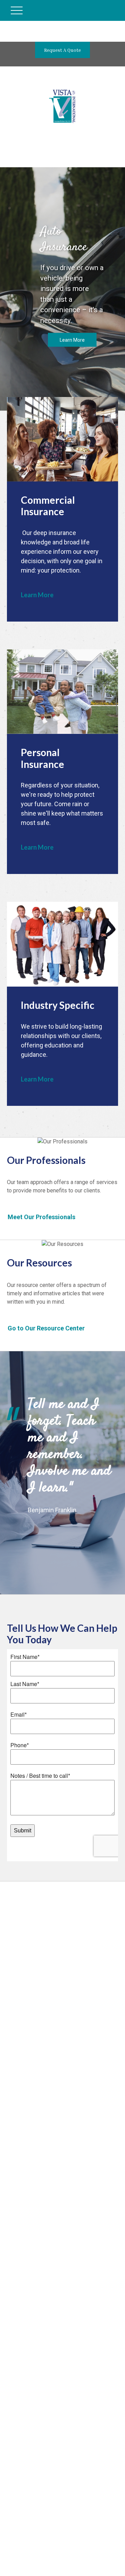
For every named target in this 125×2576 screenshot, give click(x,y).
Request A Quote (62, 50)
